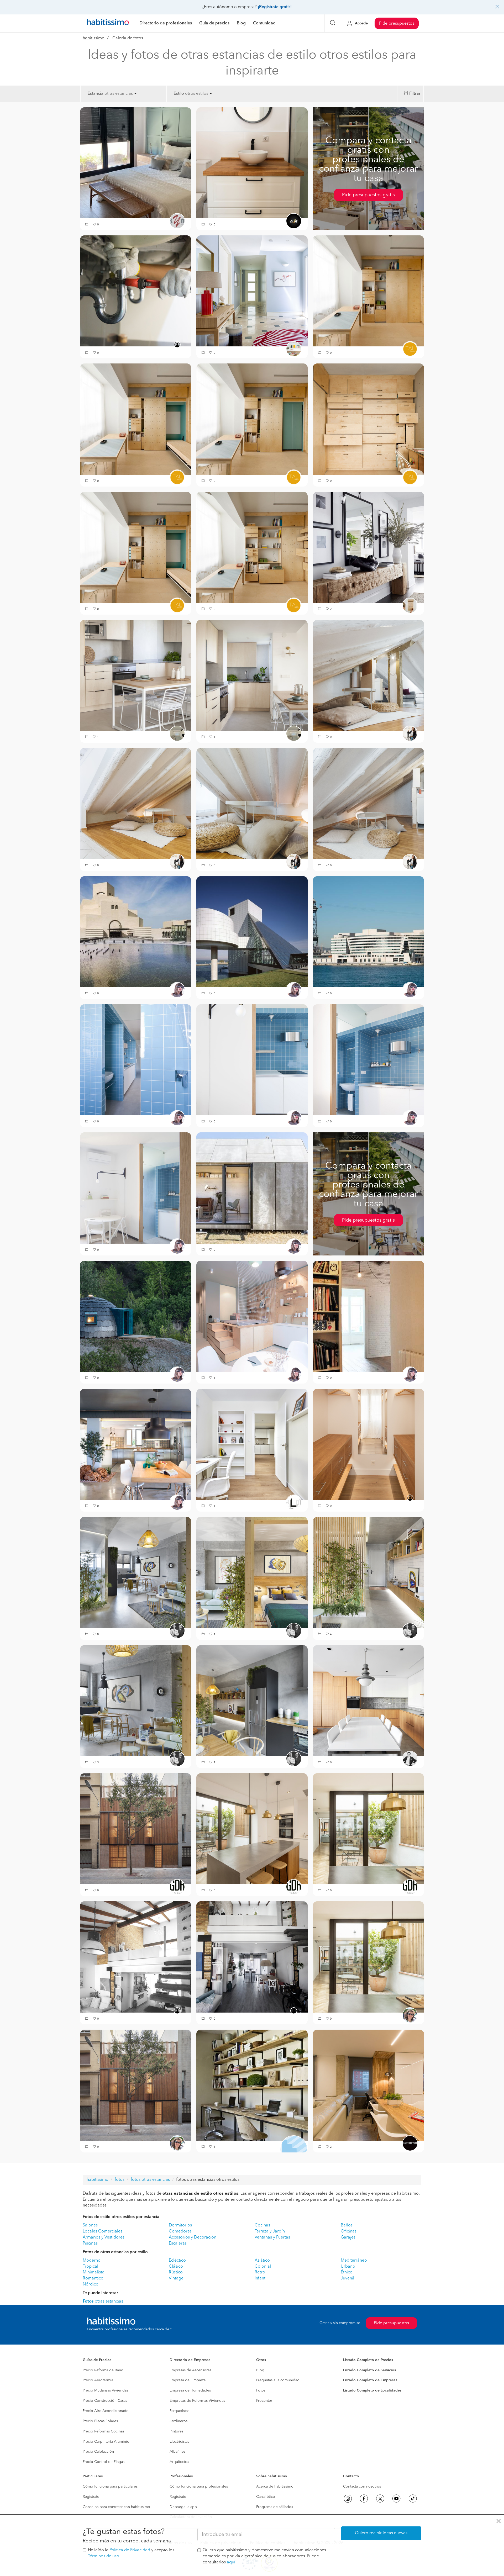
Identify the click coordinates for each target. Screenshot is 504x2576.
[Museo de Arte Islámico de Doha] (136, 932)
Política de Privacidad (130, 2550)
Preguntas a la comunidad (278, 2380)
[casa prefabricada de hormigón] (252, 1188)
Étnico (347, 2272)
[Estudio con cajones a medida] (252, 547)
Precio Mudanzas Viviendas (105, 2390)
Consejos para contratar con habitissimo (116, 2507)
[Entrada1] (368, 547)
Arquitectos (179, 2462)
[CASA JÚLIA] (368, 1701)
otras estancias (103, 2301)
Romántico (93, 2278)
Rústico (176, 2272)
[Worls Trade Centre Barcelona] (368, 932)
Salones (90, 2225)
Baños (347, 2225)
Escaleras (178, 2244)
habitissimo (94, 38)
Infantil (261, 2278)
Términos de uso (104, 2556)
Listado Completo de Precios (368, 2360)
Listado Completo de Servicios (369, 2370)
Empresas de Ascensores (190, 2370)
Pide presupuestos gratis (368, 195)
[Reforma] (136, 675)
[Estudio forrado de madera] (252, 419)
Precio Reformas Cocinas (103, 2431)
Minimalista (94, 2272)
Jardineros (178, 2421)
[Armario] (368, 1444)
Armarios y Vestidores (104, 2237)
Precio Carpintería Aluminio (106, 2442)
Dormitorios (180, 2225)
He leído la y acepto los (131, 2553)
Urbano (348, 2267)
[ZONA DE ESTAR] (368, 675)
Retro (260, 2272)
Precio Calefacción (98, 2452)
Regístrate (91, 2497)
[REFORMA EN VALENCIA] (136, 1957)
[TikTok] (413, 2499)
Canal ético (266, 2497)
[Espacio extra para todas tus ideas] (252, 2085)
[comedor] (136, 1188)
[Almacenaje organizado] (368, 291)
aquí (231, 2562)
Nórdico (91, 2284)
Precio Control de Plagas (104, 2462)
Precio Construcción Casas (105, 2401)
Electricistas (179, 2442)
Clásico (176, 2267)
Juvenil (347, 2278)
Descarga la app (183, 2507)
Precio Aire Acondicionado (106, 2411)
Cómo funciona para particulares (110, 2487)
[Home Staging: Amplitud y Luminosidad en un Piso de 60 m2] (252, 1444)
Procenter (264, 2401)
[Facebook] (364, 2499)
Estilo (179, 94)
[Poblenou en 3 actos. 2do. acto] (136, 1572)
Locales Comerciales (103, 2231)
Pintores (176, 2431)
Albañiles (177, 2452)
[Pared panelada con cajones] (368, 419)
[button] (87, 225)
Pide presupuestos (397, 24)
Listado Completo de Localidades (372, 2390)
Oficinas (349, 2231)
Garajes (348, 2237)
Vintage (176, 2278)
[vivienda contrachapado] (252, 1316)
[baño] (136, 1060)
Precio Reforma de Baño (103, 2370)
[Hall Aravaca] (252, 291)
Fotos (261, 2390)
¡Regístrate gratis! (275, 7)
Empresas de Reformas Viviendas (197, 2401)
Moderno (92, 2261)
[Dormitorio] (136, 163)
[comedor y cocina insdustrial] (136, 1444)
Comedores (180, 2231)
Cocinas (262, 2225)
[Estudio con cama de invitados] (136, 419)
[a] (252, 163)
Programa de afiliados (275, 2507)
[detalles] (252, 1060)
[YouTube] (396, 2499)
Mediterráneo (354, 2261)
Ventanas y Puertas (272, 2237)
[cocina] (368, 1957)
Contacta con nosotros (362, 2487)
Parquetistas (179, 2411)
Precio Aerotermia (98, 2380)
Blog (260, 2370)
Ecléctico (177, 2261)
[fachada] (136, 2085)
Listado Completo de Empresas (370, 2380)
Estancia (95, 94)
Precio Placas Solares (100, 2421)
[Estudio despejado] (136, 547)
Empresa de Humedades (190, 2390)
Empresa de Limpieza (188, 2380)
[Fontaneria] (136, 291)
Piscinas (90, 2244)
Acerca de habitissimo (275, 2487)
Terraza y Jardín (270, 2231)
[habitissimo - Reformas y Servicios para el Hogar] (108, 23)
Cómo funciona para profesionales (199, 2487)
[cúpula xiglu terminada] (136, 1316)
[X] (380, 2499)
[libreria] (368, 1316)
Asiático (262, 2261)
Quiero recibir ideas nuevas (381, 2533)
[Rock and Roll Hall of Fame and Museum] (252, 932)
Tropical (90, 2267)
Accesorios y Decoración (193, 2237)
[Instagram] (348, 2499)
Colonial (263, 2267)
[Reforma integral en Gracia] (136, 1829)
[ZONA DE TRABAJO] (368, 2085)
